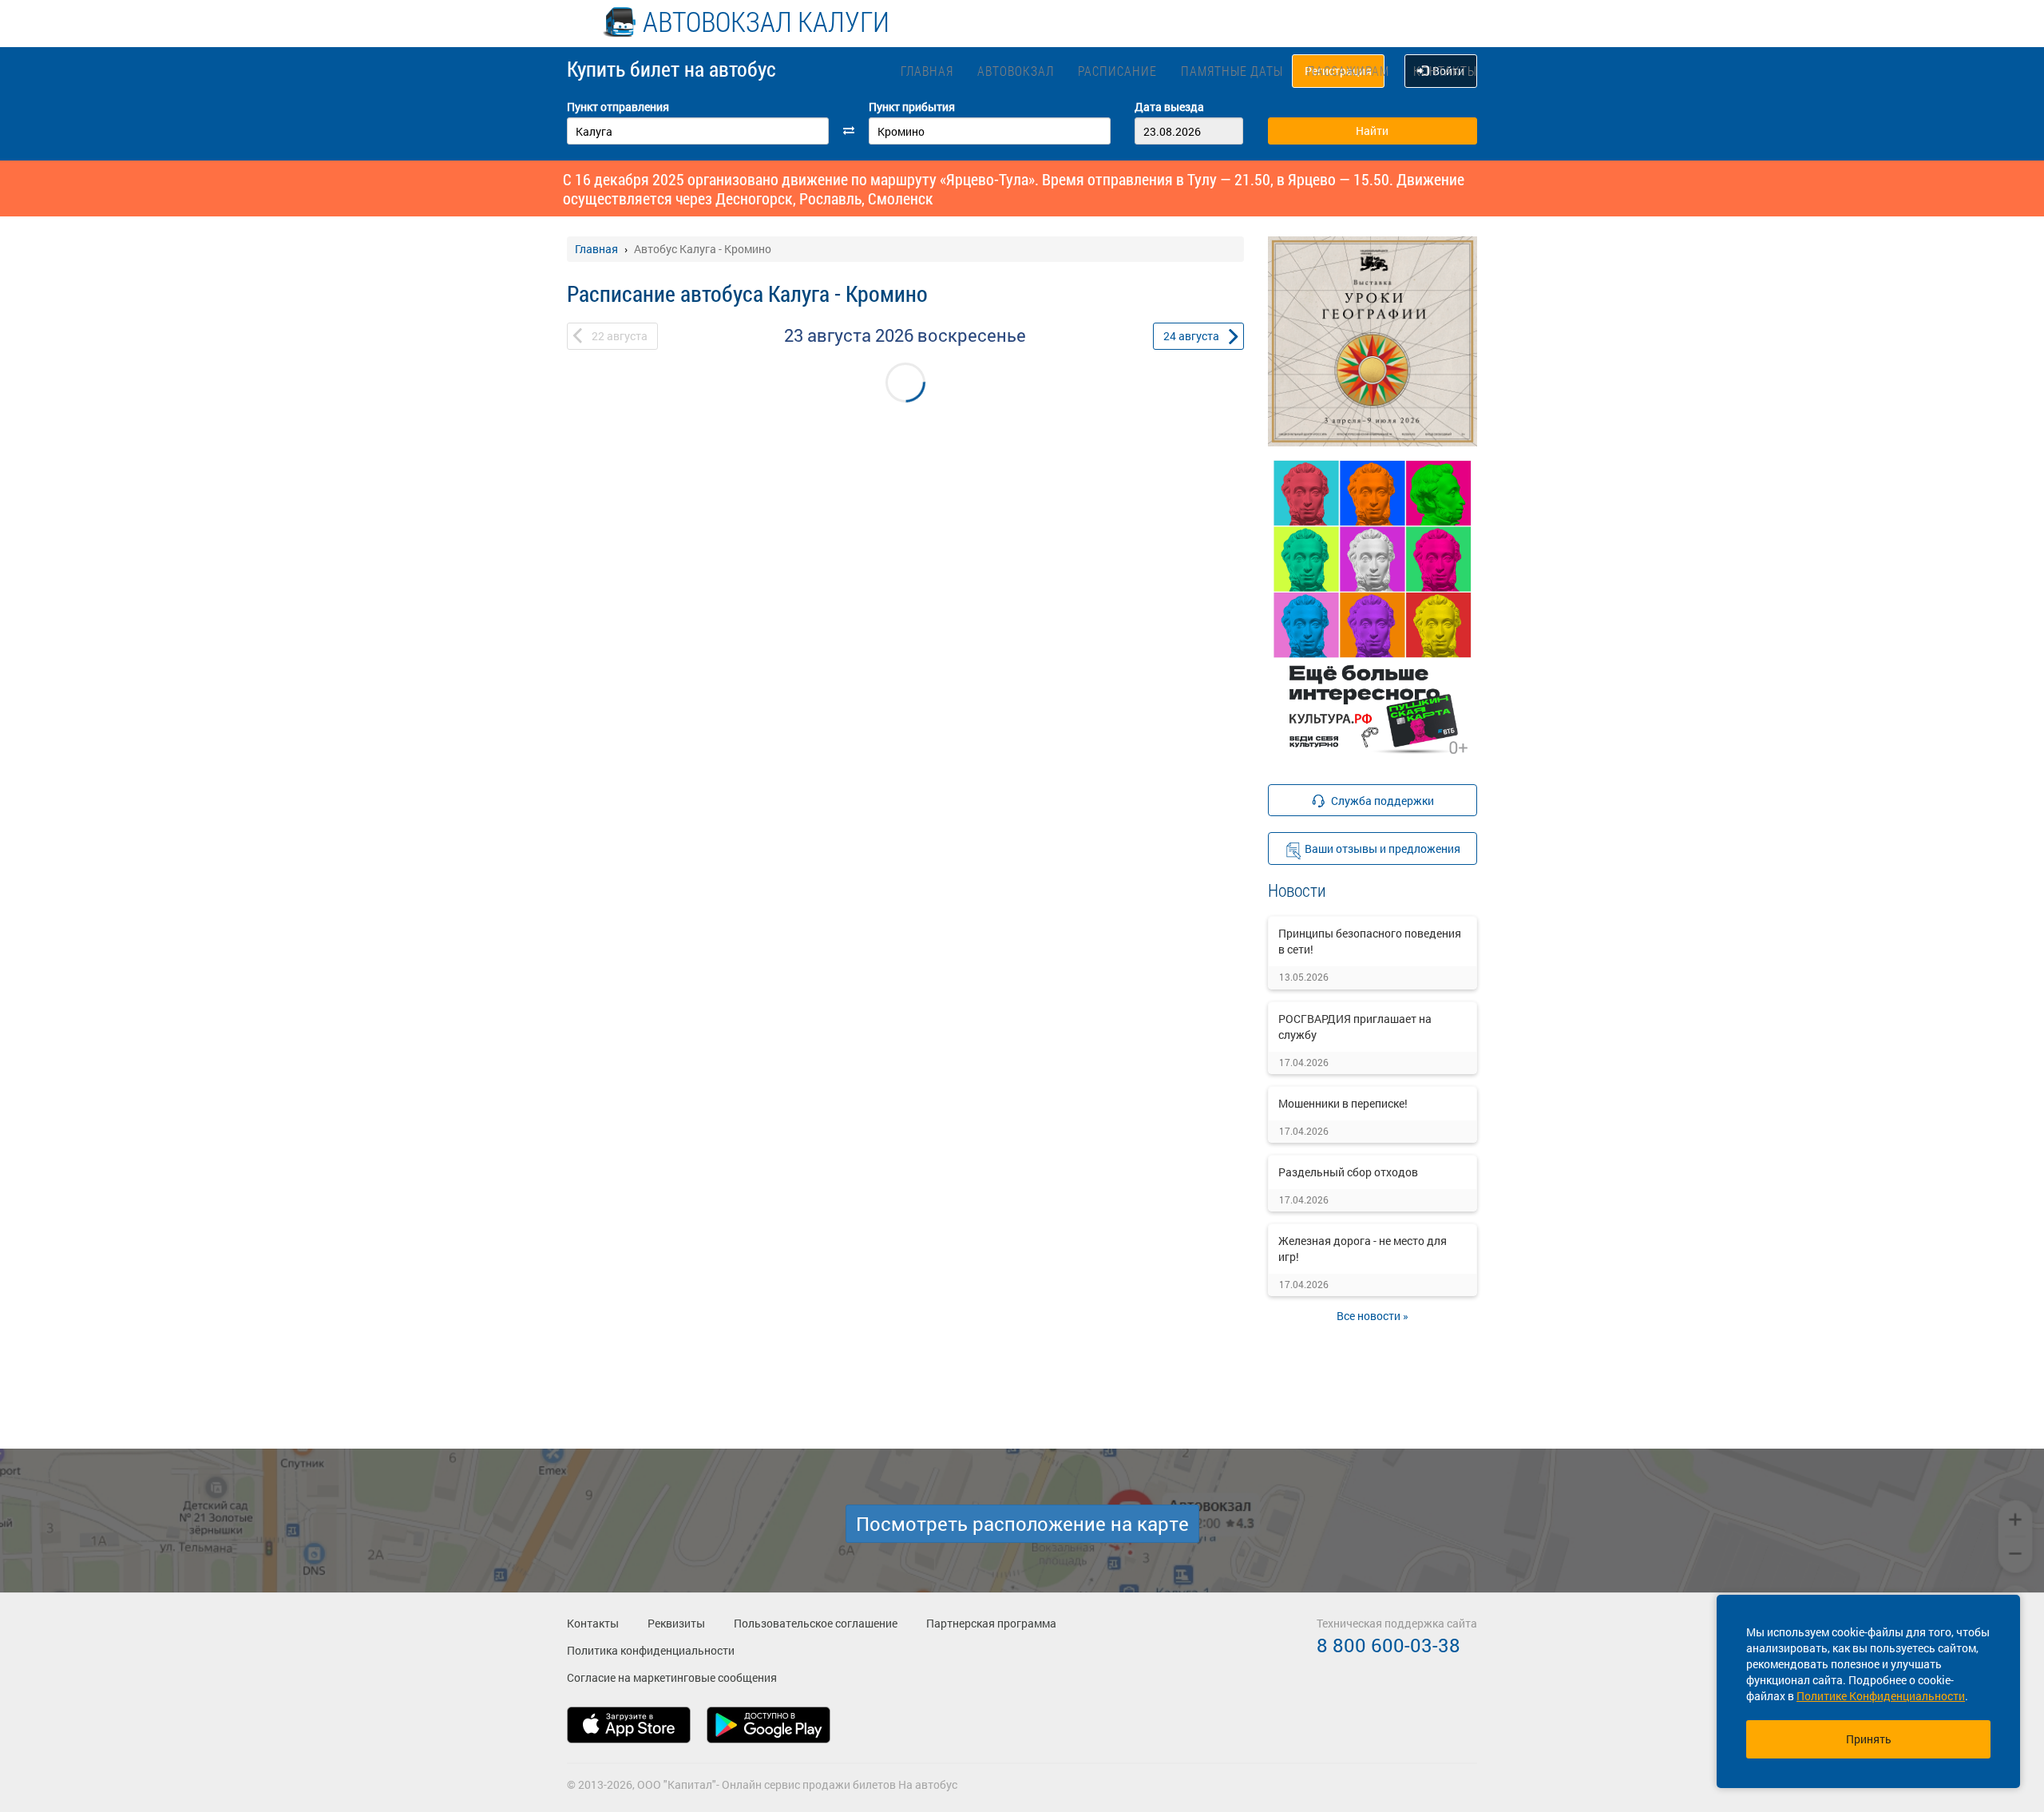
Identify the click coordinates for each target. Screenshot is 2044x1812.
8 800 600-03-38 (1388, 1645)
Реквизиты (676, 1623)
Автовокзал (1016, 71)
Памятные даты (1232, 71)
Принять (1869, 1739)
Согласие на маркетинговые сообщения (672, 1677)
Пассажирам (1348, 71)
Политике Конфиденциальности (1881, 1696)
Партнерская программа (991, 1623)
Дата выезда (1169, 107)
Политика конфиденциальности (651, 1650)
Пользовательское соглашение (816, 1623)
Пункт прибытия (912, 107)
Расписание (1117, 71)
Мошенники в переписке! (1343, 1103)
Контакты (1445, 71)
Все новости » (1373, 1316)
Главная (927, 71)
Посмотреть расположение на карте (1022, 1524)
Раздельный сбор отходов (1348, 1172)
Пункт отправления (618, 107)
